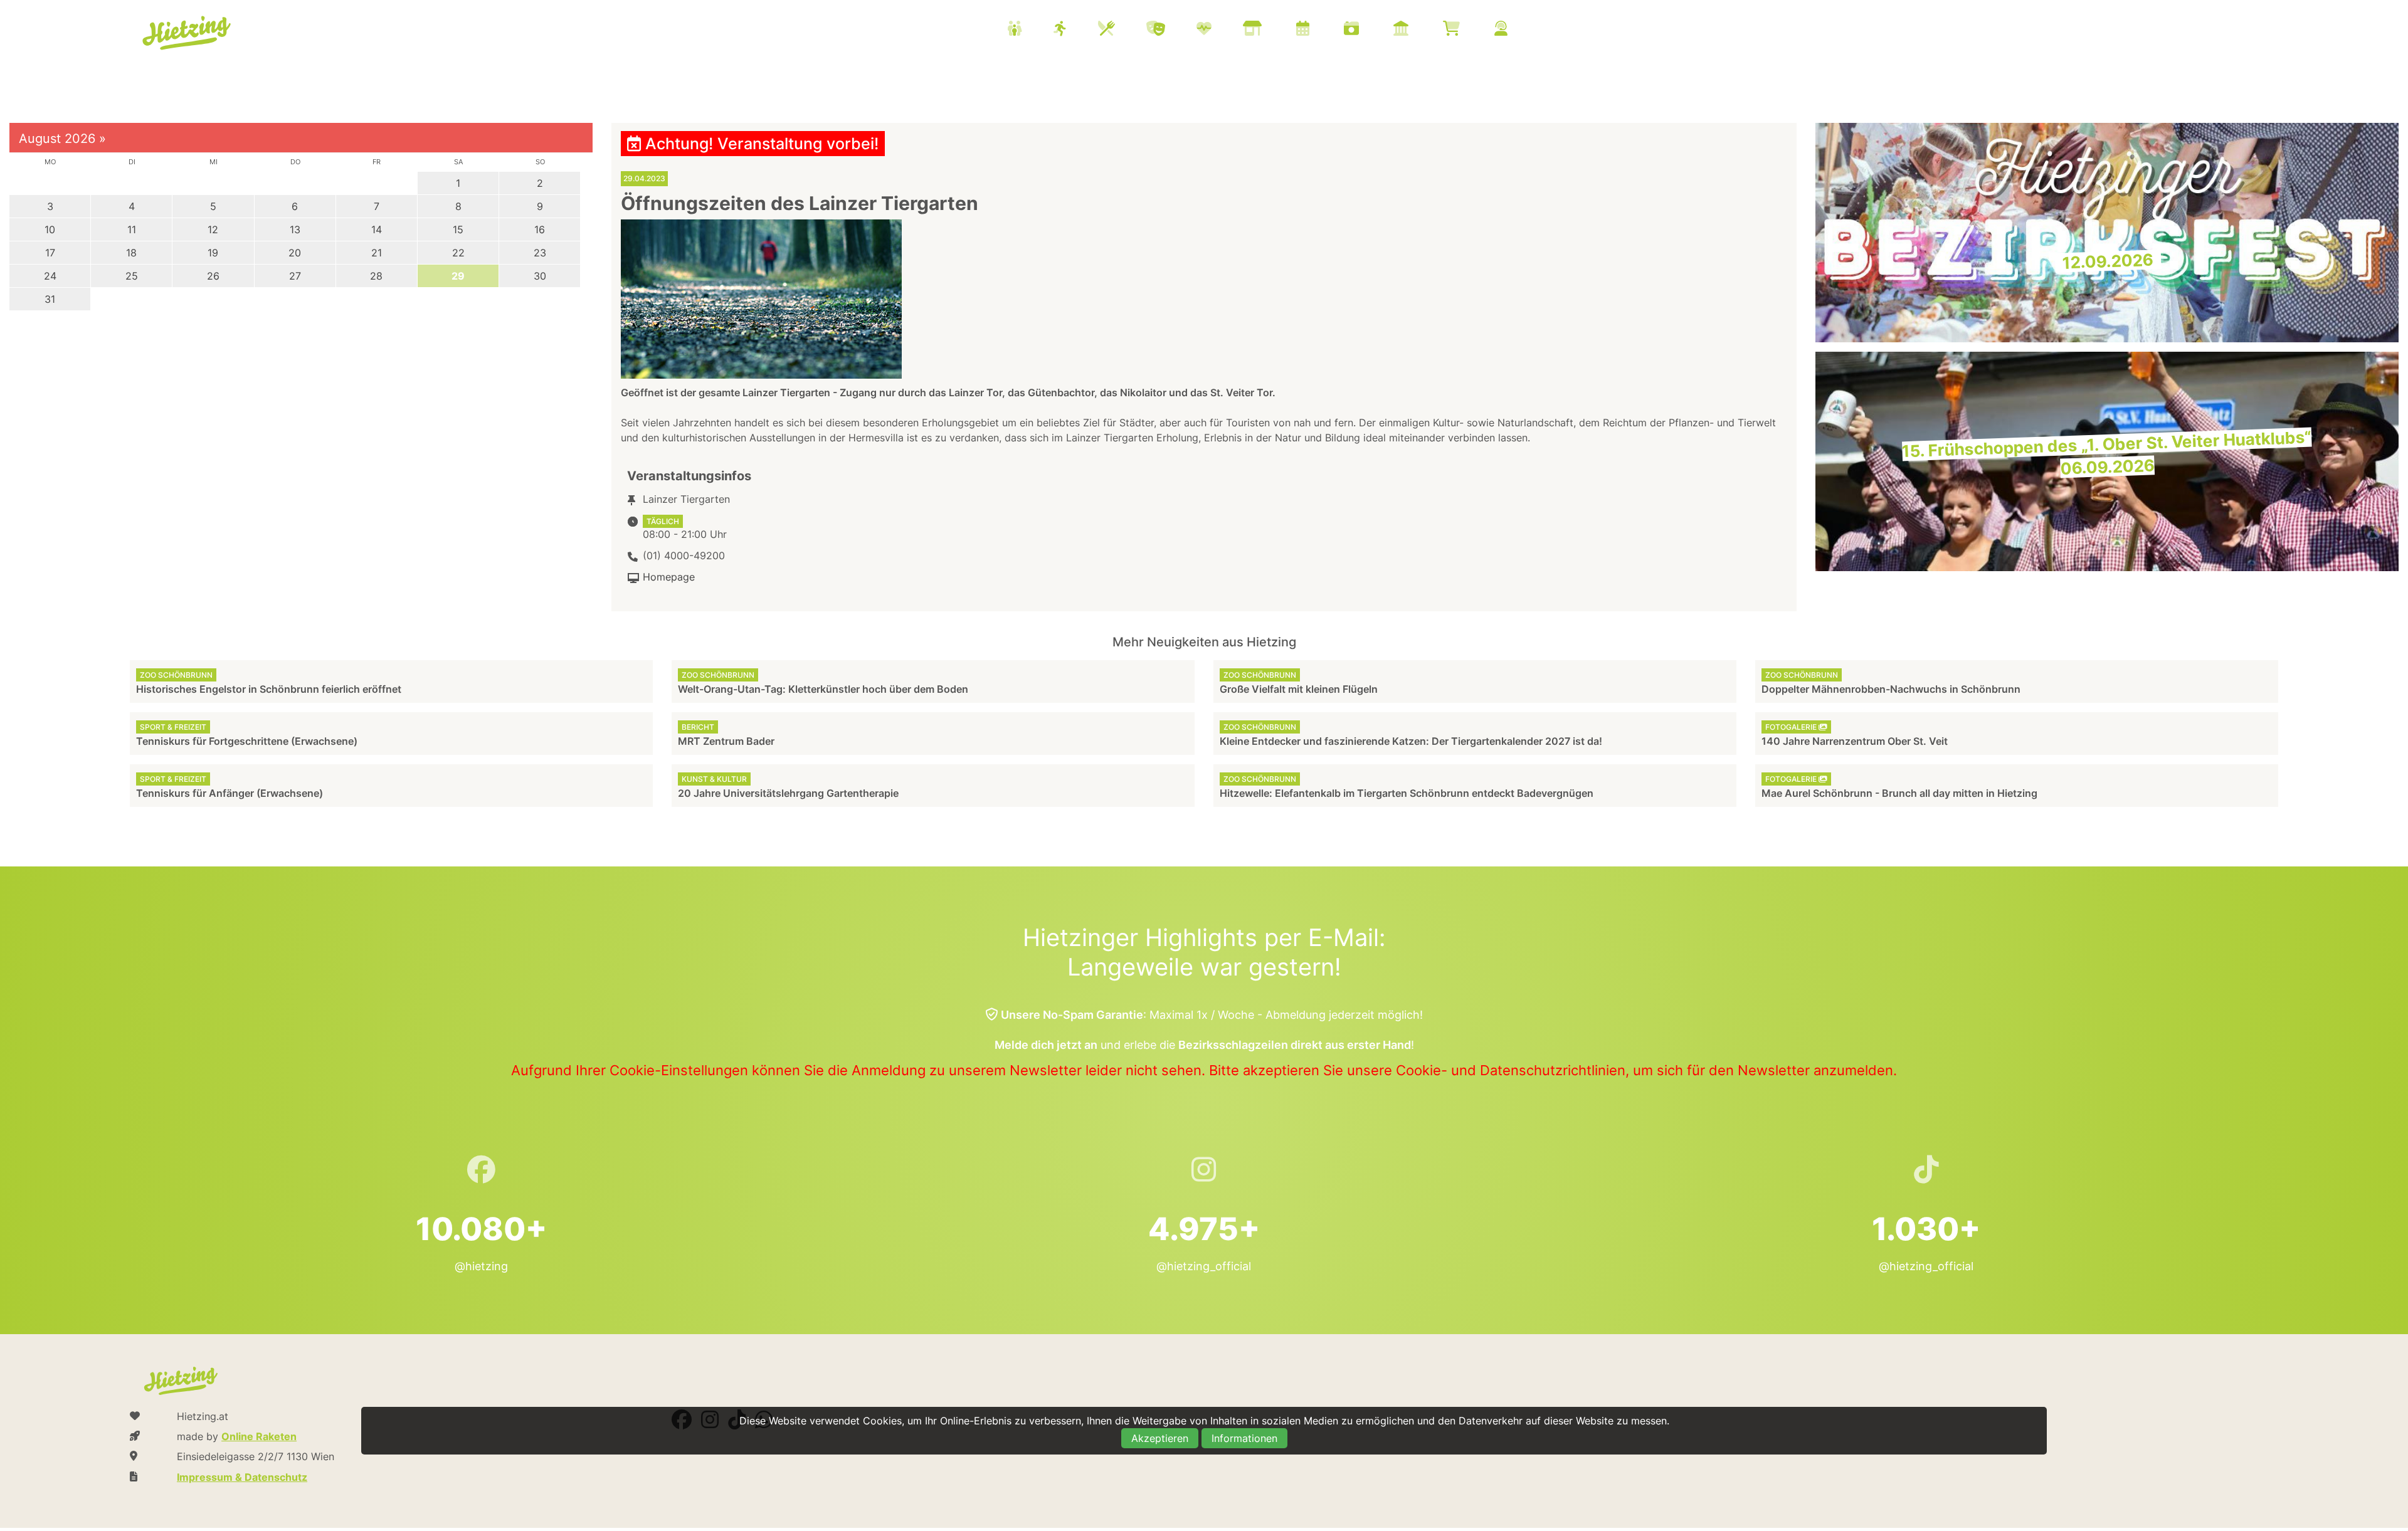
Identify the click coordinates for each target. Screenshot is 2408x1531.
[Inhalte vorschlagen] (1517, 30)
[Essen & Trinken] (1122, 30)
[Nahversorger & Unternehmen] (1268, 30)
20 (295, 253)
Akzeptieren (1160, 1438)
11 (132, 229)
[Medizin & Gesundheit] (1220, 30)
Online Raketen (259, 1436)
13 (295, 229)
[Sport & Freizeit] (1076, 30)
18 (131, 253)
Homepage (669, 577)
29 (458, 276)
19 (213, 253)
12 (213, 229)
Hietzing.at (187, 33)
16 (540, 229)
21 (377, 253)
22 (458, 253)
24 (50, 276)
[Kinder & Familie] (1030, 30)
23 (540, 253)
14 (377, 229)
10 (50, 229)
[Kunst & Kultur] (1171, 30)
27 (295, 276)
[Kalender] (1318, 30)
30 (540, 276)
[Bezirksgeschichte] (1417, 30)
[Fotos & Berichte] (1367, 30)
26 (213, 276)
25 (132, 276)
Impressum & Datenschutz (242, 1477)
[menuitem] (1273, 30)
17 (50, 253)
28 (376, 276)
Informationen (1244, 1438)
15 (458, 229)
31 (50, 299)
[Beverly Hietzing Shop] (1467, 30)
